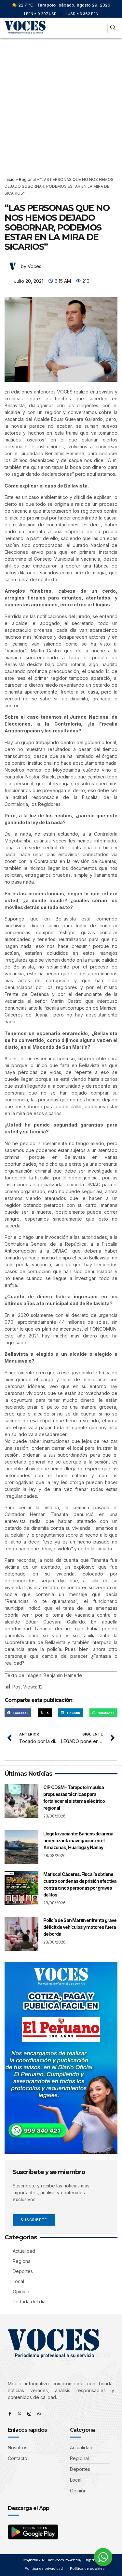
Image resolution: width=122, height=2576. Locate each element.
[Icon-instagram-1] (29, 2414)
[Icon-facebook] (10, 2414)
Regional (27, 179)
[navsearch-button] (113, 28)
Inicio (10, 179)
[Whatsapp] (39, 2414)
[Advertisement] (61, 102)
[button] (101, 28)
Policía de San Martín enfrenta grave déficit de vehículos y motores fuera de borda (80, 1927)
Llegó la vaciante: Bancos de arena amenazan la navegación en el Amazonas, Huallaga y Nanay (78, 1840)
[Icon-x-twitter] (20, 2414)
